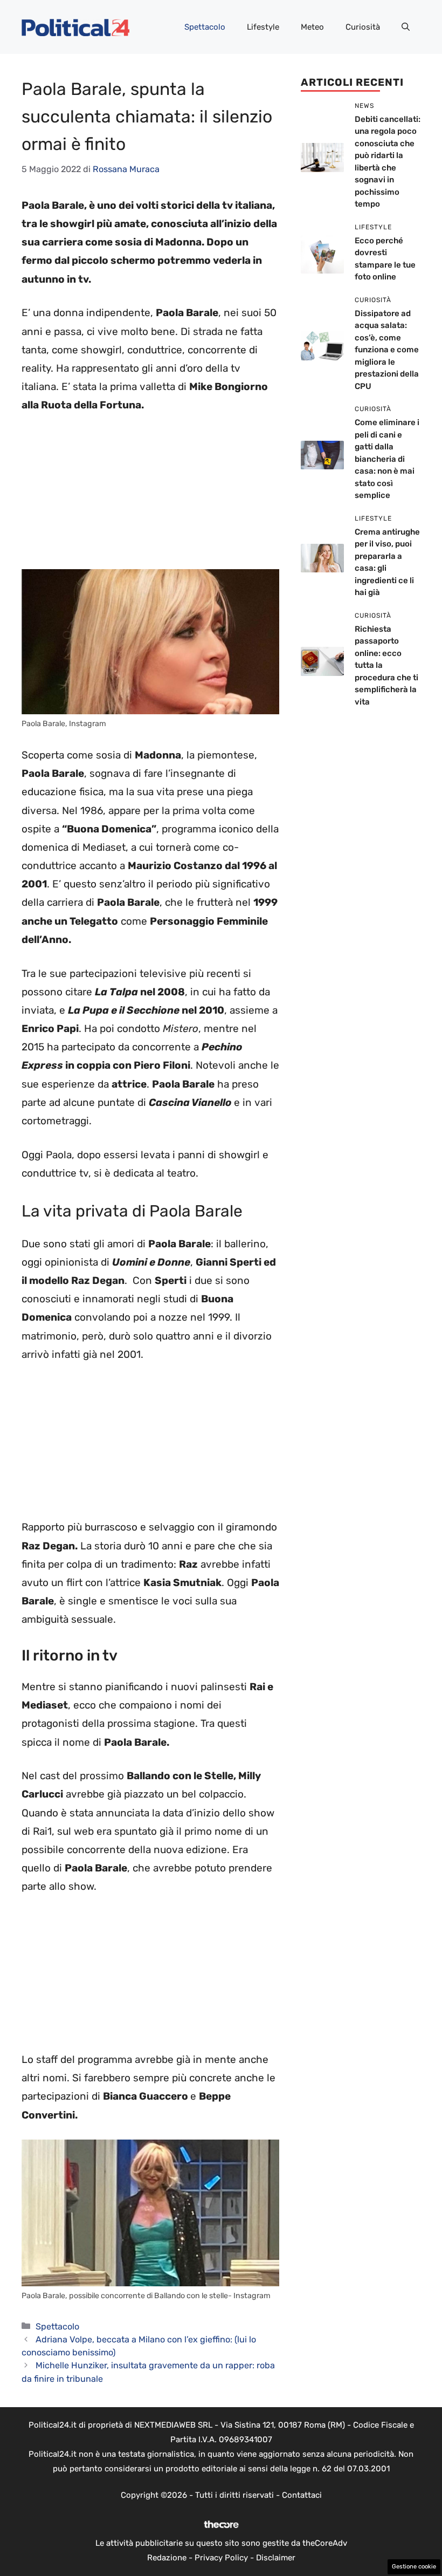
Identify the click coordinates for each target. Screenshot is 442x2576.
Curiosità (363, 27)
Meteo (312, 27)
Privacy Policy (221, 2558)
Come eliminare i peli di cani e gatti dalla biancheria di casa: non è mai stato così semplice (387, 459)
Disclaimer (276, 2558)
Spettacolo (205, 27)
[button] (406, 27)
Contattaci (302, 2495)
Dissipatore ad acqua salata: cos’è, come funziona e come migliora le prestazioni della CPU (387, 350)
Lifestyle (263, 27)
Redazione (167, 2558)
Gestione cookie (414, 2567)
